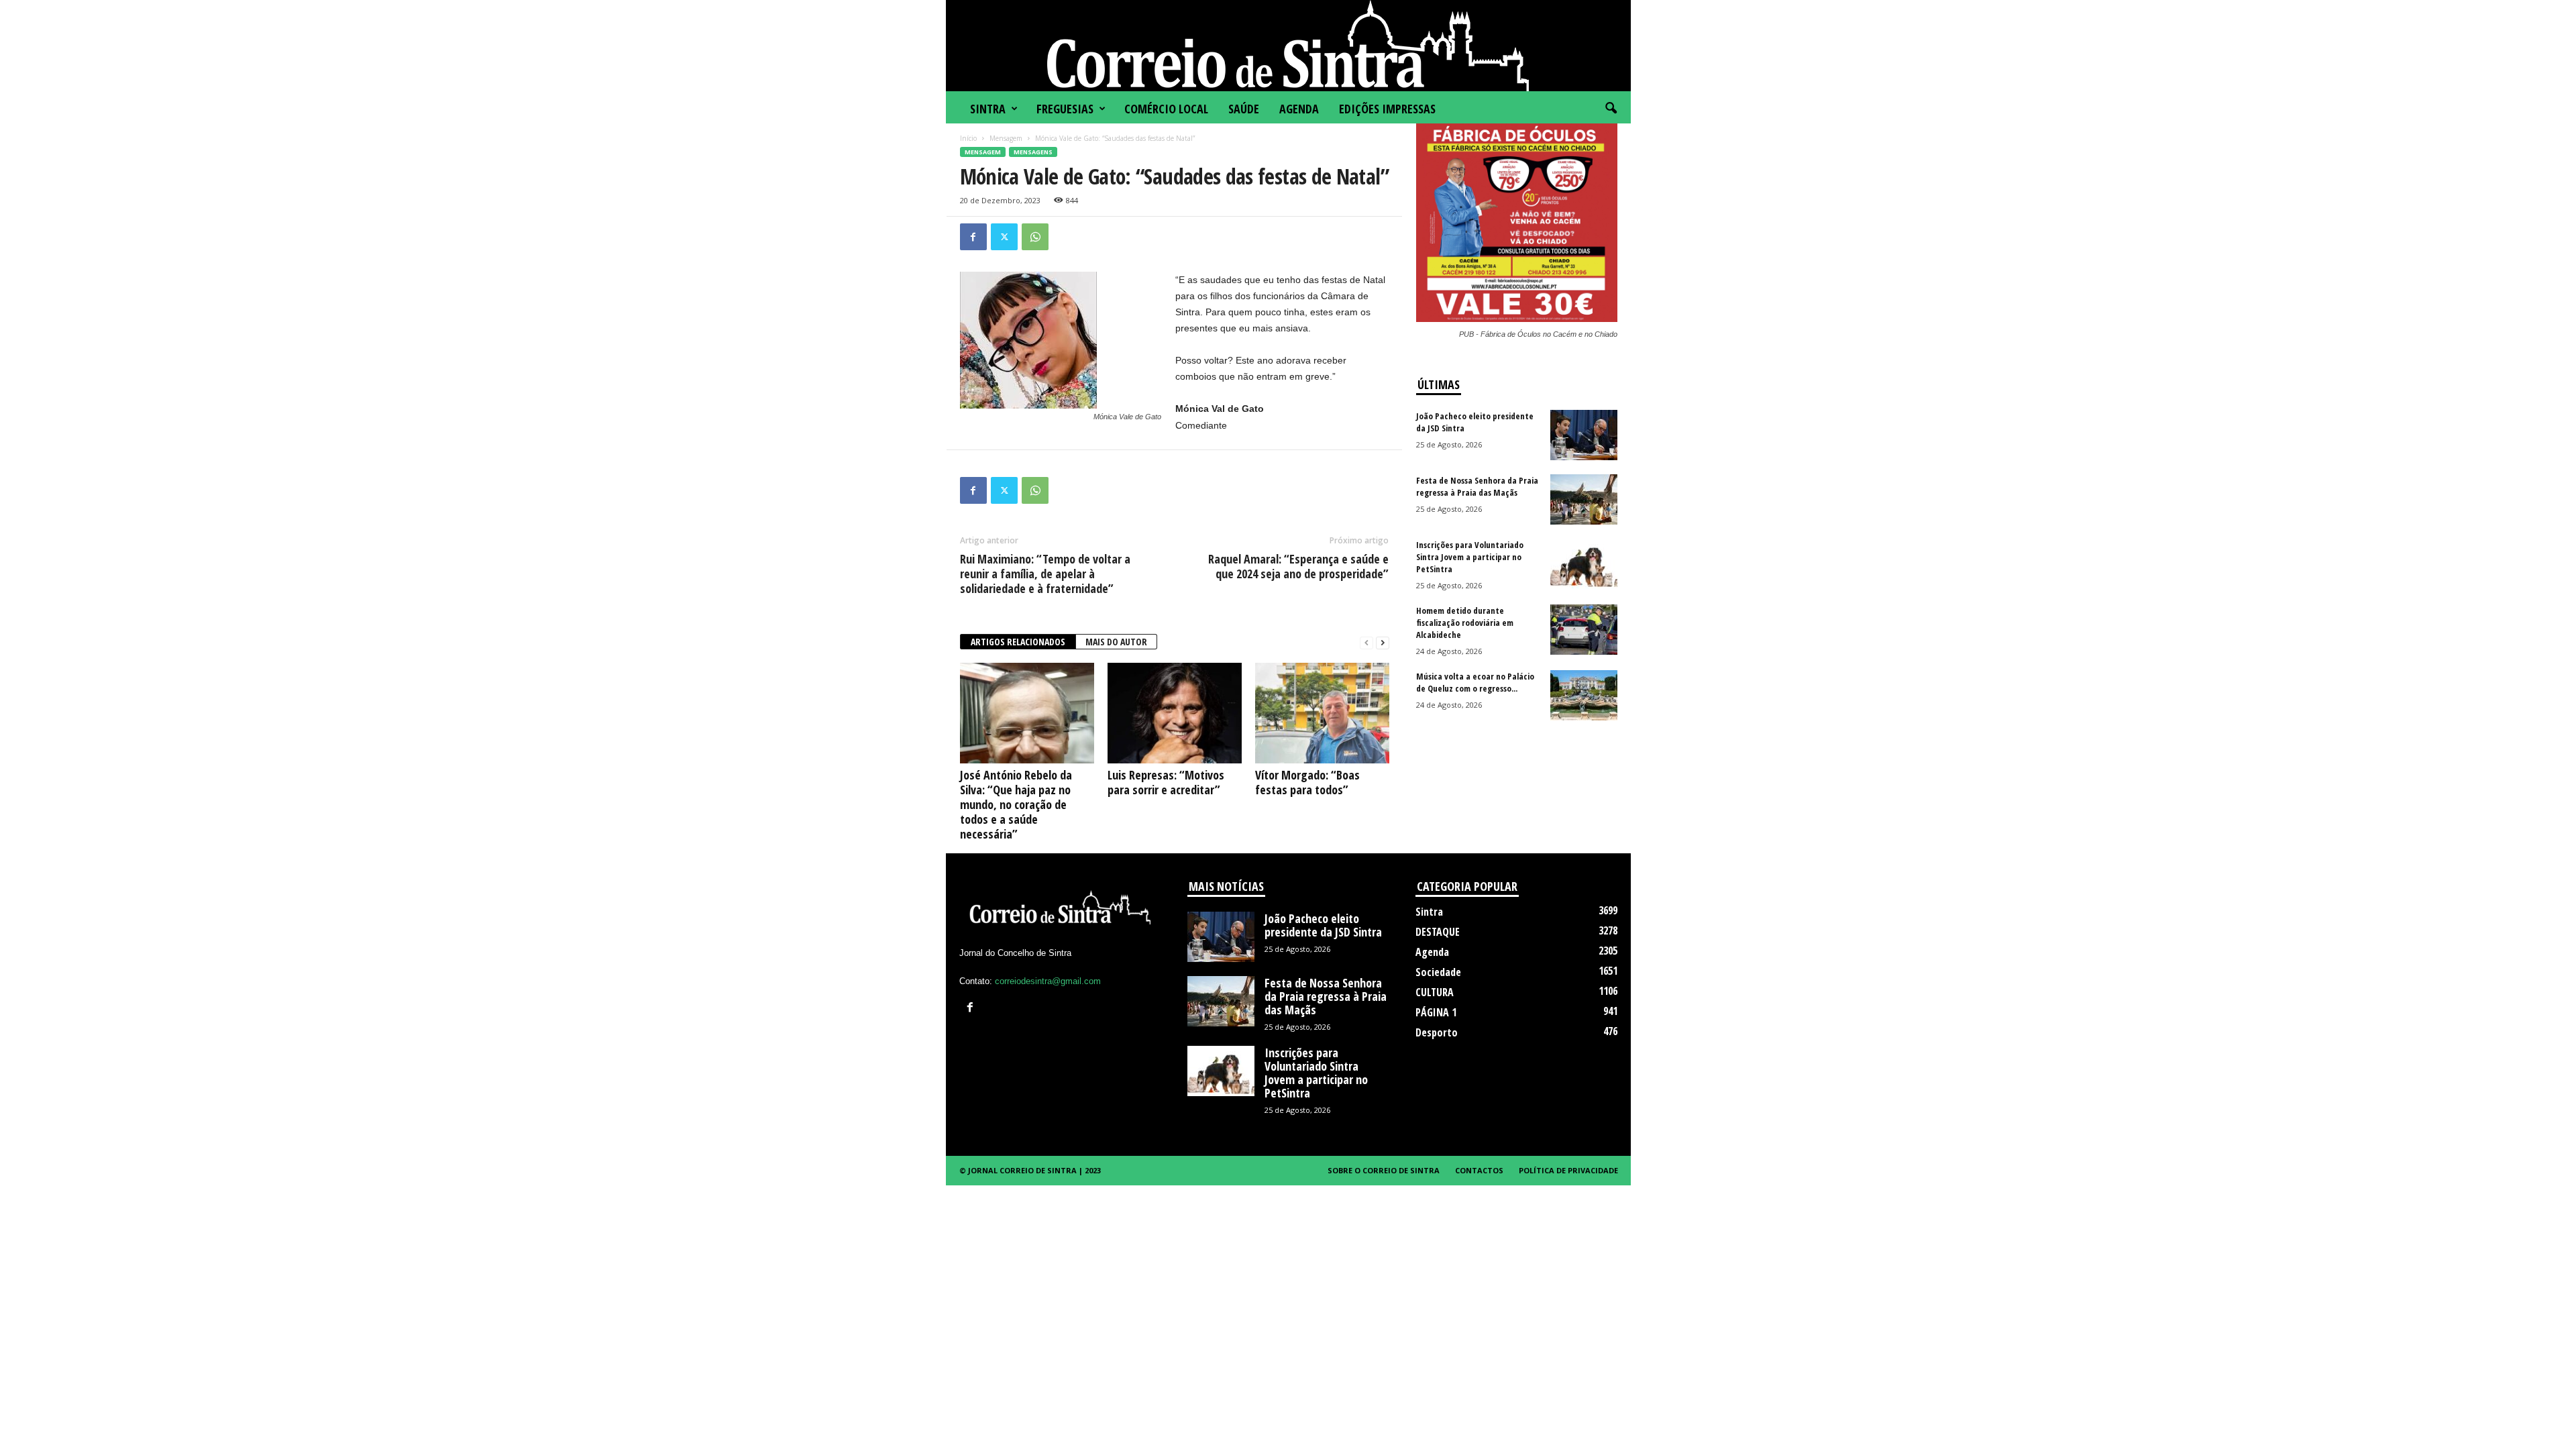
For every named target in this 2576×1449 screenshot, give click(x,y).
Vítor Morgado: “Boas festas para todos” (1307, 782)
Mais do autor (1116, 642)
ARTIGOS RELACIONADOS (1018, 642)
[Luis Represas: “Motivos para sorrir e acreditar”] (1175, 713)
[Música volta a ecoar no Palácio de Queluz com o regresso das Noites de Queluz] (1584, 695)
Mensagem (1006, 138)
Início (968, 138)
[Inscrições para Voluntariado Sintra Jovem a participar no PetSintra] (1584, 564)
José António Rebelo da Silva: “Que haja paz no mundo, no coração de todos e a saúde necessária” (1016, 804)
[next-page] (1383, 642)
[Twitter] (1004, 237)
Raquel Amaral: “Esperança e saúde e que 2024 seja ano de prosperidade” (1298, 566)
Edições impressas (1387, 109)
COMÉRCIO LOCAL (1166, 109)
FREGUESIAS (1065, 109)
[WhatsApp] (1035, 237)
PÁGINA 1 (1436, 1012)
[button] (1611, 109)
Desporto (1437, 1032)
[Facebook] (973, 237)
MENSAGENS (1033, 152)
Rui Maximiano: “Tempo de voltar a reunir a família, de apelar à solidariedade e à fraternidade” (1045, 574)
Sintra (988, 109)
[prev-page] (1366, 642)
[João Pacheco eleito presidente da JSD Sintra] (1584, 435)
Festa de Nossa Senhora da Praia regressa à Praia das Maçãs (1477, 486)
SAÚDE (1244, 109)
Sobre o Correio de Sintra (1384, 1170)
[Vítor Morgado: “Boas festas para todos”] (1322, 713)
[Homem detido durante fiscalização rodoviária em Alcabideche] (1584, 630)
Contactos (1479, 1170)
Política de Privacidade (1568, 1170)
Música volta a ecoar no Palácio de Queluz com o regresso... (1475, 682)
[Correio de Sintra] (1288, 46)
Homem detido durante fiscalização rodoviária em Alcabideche (1465, 623)
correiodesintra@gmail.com (1048, 981)
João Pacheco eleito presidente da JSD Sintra (1323, 925)
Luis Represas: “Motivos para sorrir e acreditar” (1166, 782)
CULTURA (1435, 992)
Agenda (1299, 109)
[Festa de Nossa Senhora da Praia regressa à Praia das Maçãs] (1584, 499)
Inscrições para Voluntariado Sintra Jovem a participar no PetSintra (1470, 557)
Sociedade (1438, 972)
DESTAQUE (1438, 932)
